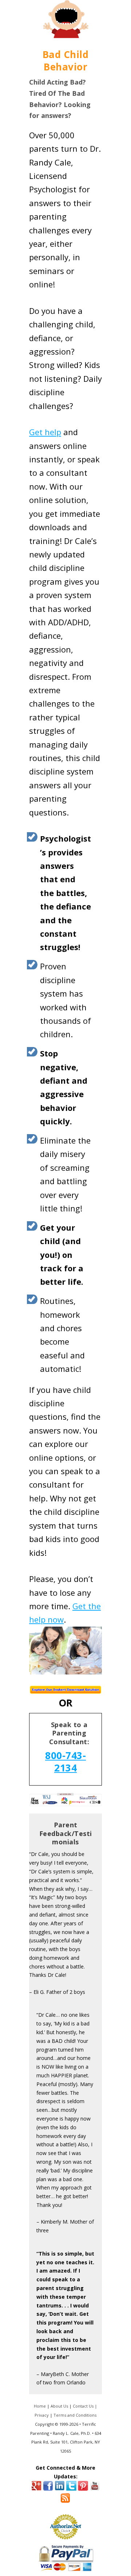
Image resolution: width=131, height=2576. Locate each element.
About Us (59, 2406)
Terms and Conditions (75, 2415)
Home (40, 2406)
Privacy (42, 2415)
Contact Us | (85, 2406)
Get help (45, 432)
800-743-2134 (65, 1762)
